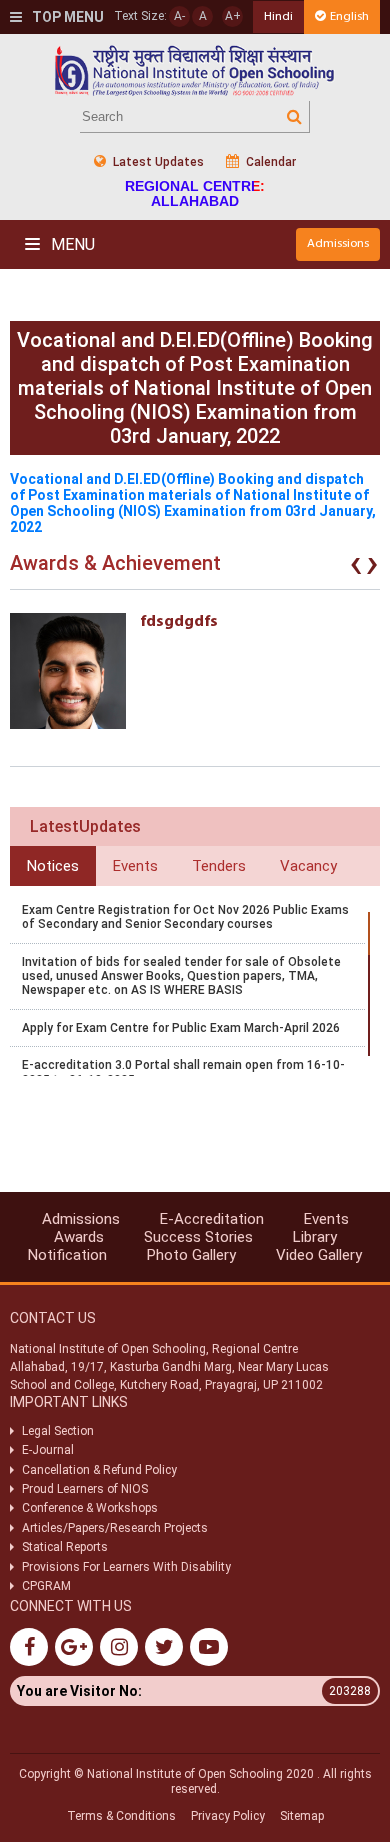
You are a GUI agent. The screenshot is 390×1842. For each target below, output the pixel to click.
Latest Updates (157, 162)
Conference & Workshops (90, 1508)
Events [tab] (135, 866)
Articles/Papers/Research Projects (115, 1528)
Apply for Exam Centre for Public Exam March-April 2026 (181, 1028)
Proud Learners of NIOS (85, 1489)
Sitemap (302, 1816)
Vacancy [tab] (308, 866)
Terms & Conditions (121, 1816)
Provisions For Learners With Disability (126, 1567)
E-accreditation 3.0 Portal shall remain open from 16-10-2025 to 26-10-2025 (183, 1072)
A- (179, 16)
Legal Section (58, 1431)
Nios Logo (195, 70)
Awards (79, 1237)
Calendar (269, 162)
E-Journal (48, 1450)
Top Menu (66, 17)
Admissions (338, 243)
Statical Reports (65, 1547)
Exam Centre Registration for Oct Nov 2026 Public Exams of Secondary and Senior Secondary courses (185, 917)
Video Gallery (319, 1255)
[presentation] (356, 568)
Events (326, 1219)
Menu (71, 244)
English (349, 16)
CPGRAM (48, 1586)
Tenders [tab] (219, 866)
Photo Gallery (191, 1255)
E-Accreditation (212, 1219)
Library (315, 1237)
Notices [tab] (53, 866)
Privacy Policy (228, 1816)
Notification (67, 1255)
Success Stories (198, 1237)
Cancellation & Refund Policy (99, 1470)
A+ (233, 16)
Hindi (278, 16)
